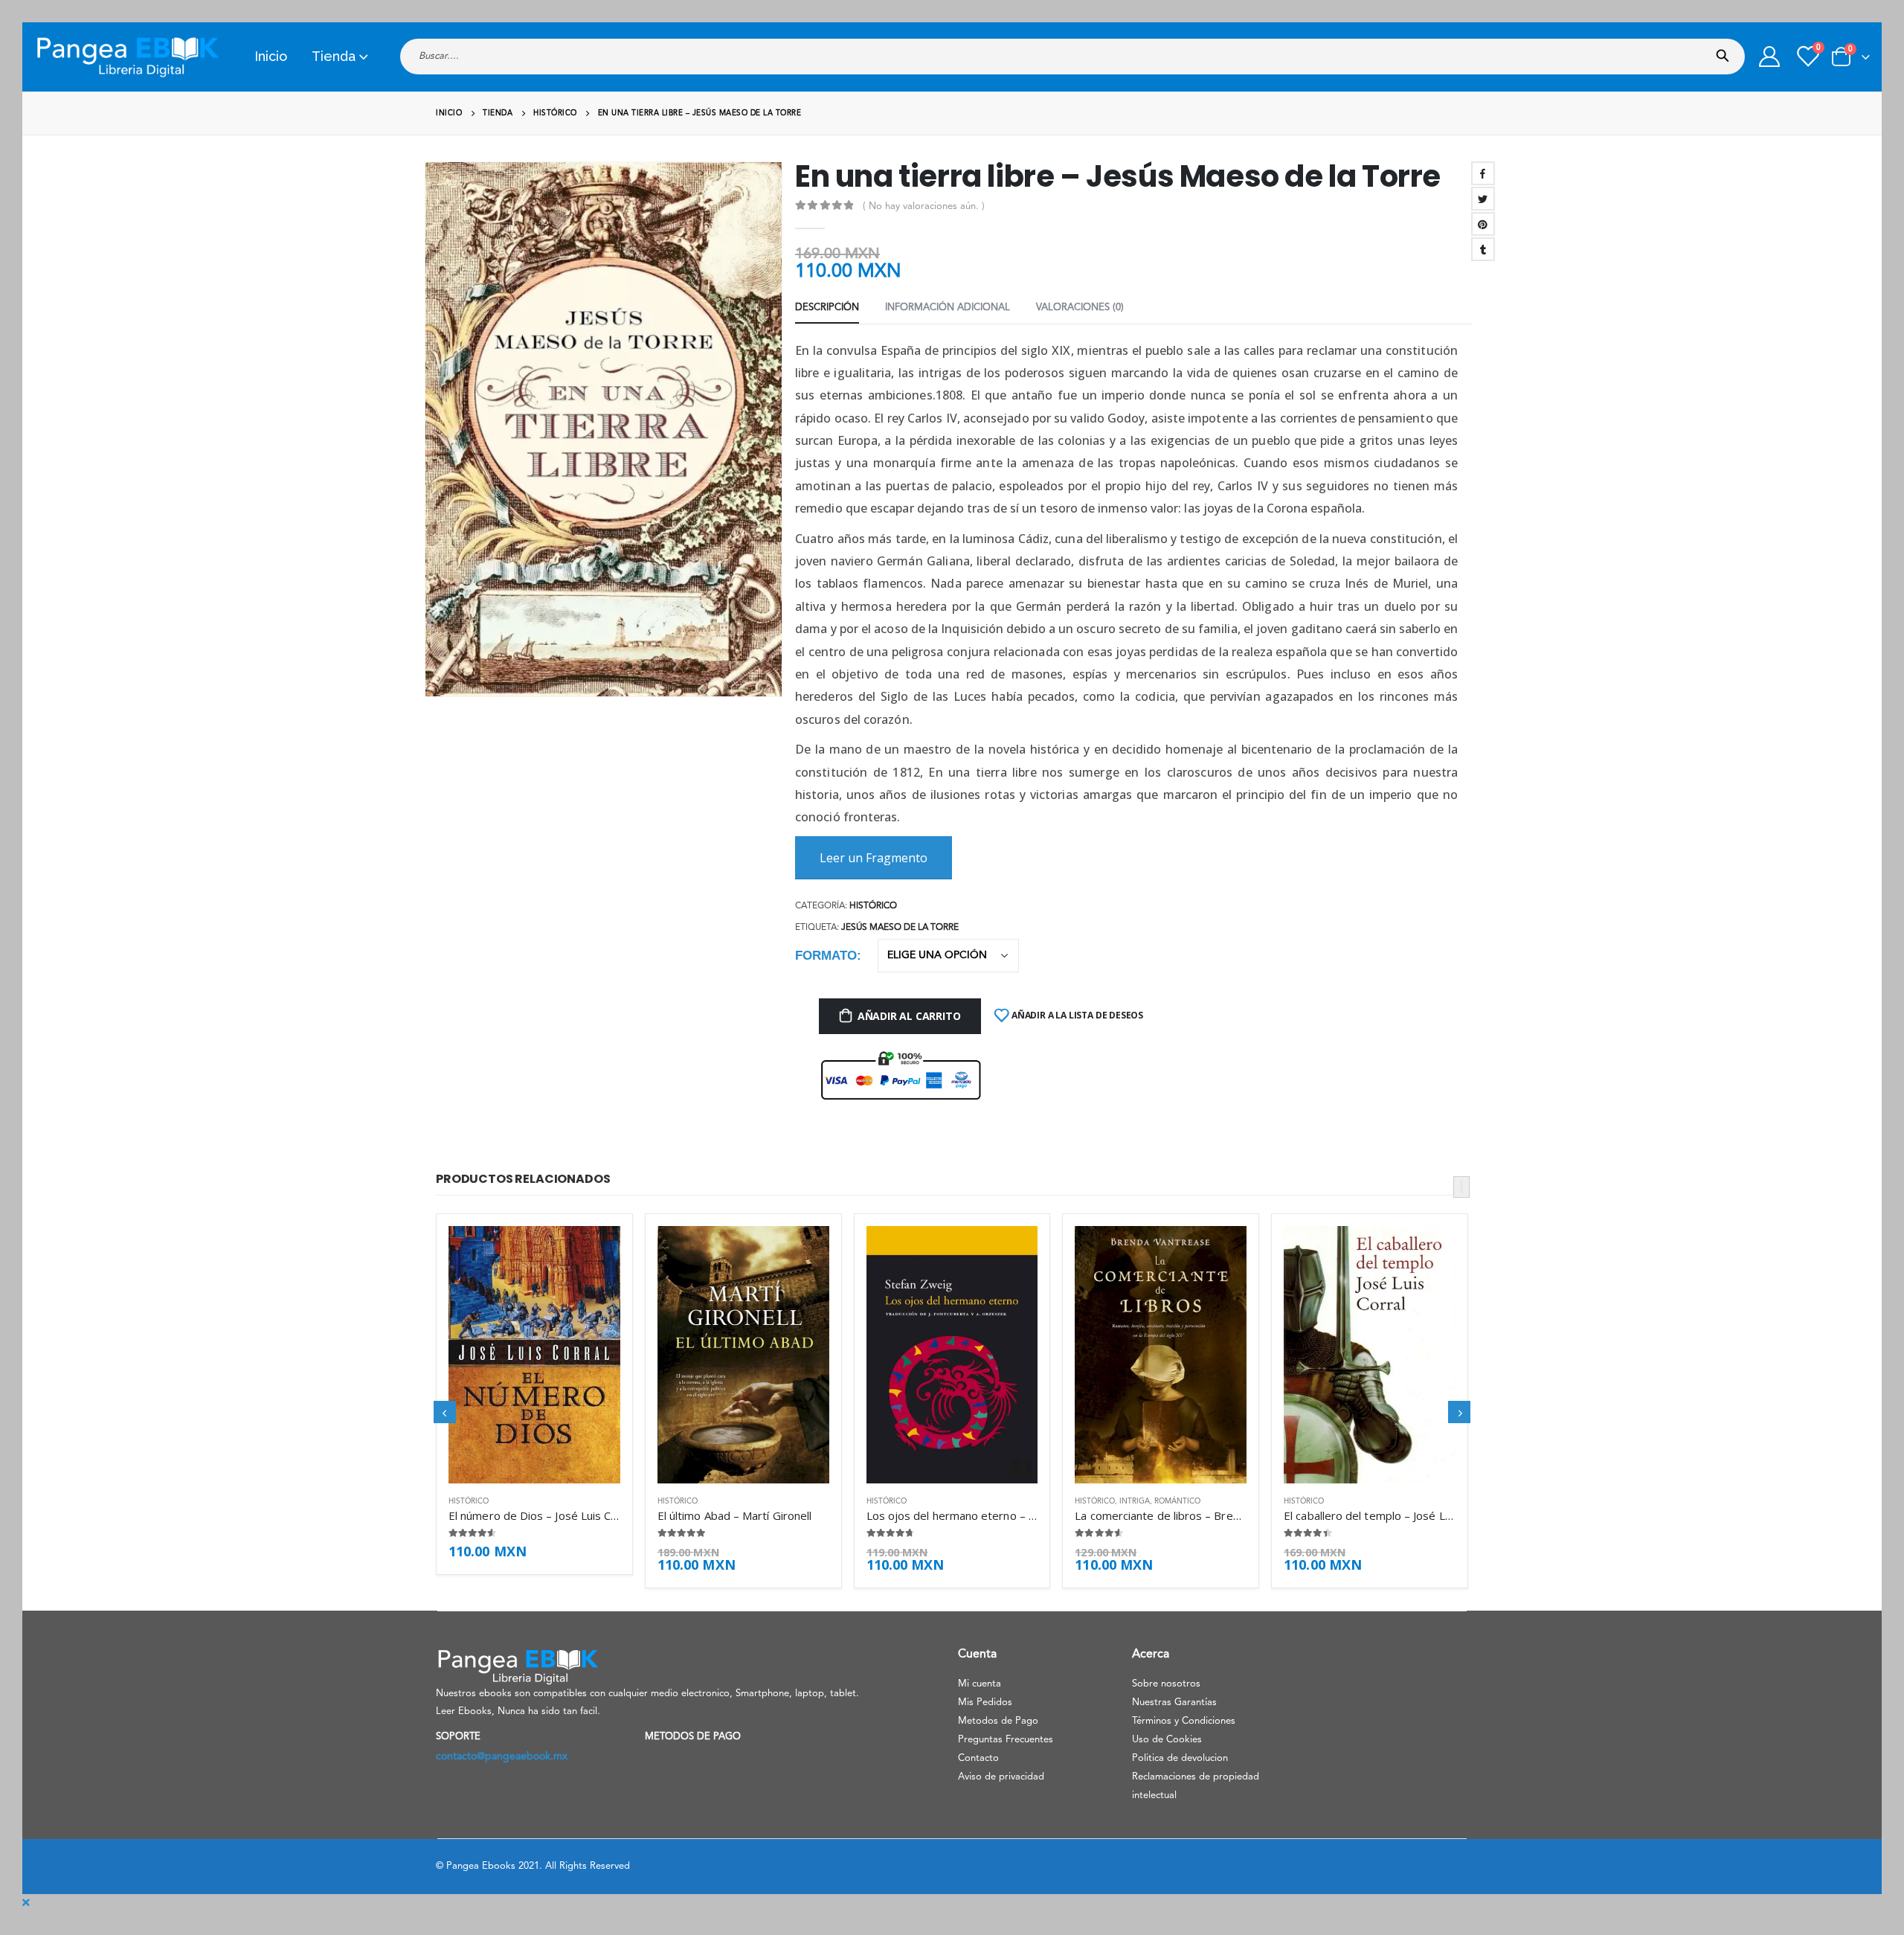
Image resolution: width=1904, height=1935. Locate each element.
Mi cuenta (980, 1684)
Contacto (978, 1758)
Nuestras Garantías (1174, 1703)
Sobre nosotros (1166, 1684)
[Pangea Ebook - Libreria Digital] (127, 57)
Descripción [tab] (827, 308)
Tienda (334, 56)
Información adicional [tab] (948, 308)
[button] (1461, 1187)
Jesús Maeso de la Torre (900, 928)
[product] (534, 1355)
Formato (826, 956)
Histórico (873, 906)
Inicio (271, 56)
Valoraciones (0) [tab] (1080, 308)
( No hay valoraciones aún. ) (924, 206)
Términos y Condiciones (1184, 1721)
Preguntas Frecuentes (1006, 1740)
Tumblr (1483, 249)
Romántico (1177, 1501)
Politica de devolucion (1180, 1758)
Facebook (1483, 173)
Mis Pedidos (985, 1703)
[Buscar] (1726, 51)
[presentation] (431, 440)
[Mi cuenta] (1769, 57)
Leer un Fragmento (874, 858)
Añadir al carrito (909, 1016)
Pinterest (1483, 224)
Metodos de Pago (998, 1721)
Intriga (1135, 1501)
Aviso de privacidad (1001, 1777)
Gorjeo (1483, 199)
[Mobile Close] (26, 1903)
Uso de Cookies (1167, 1740)
